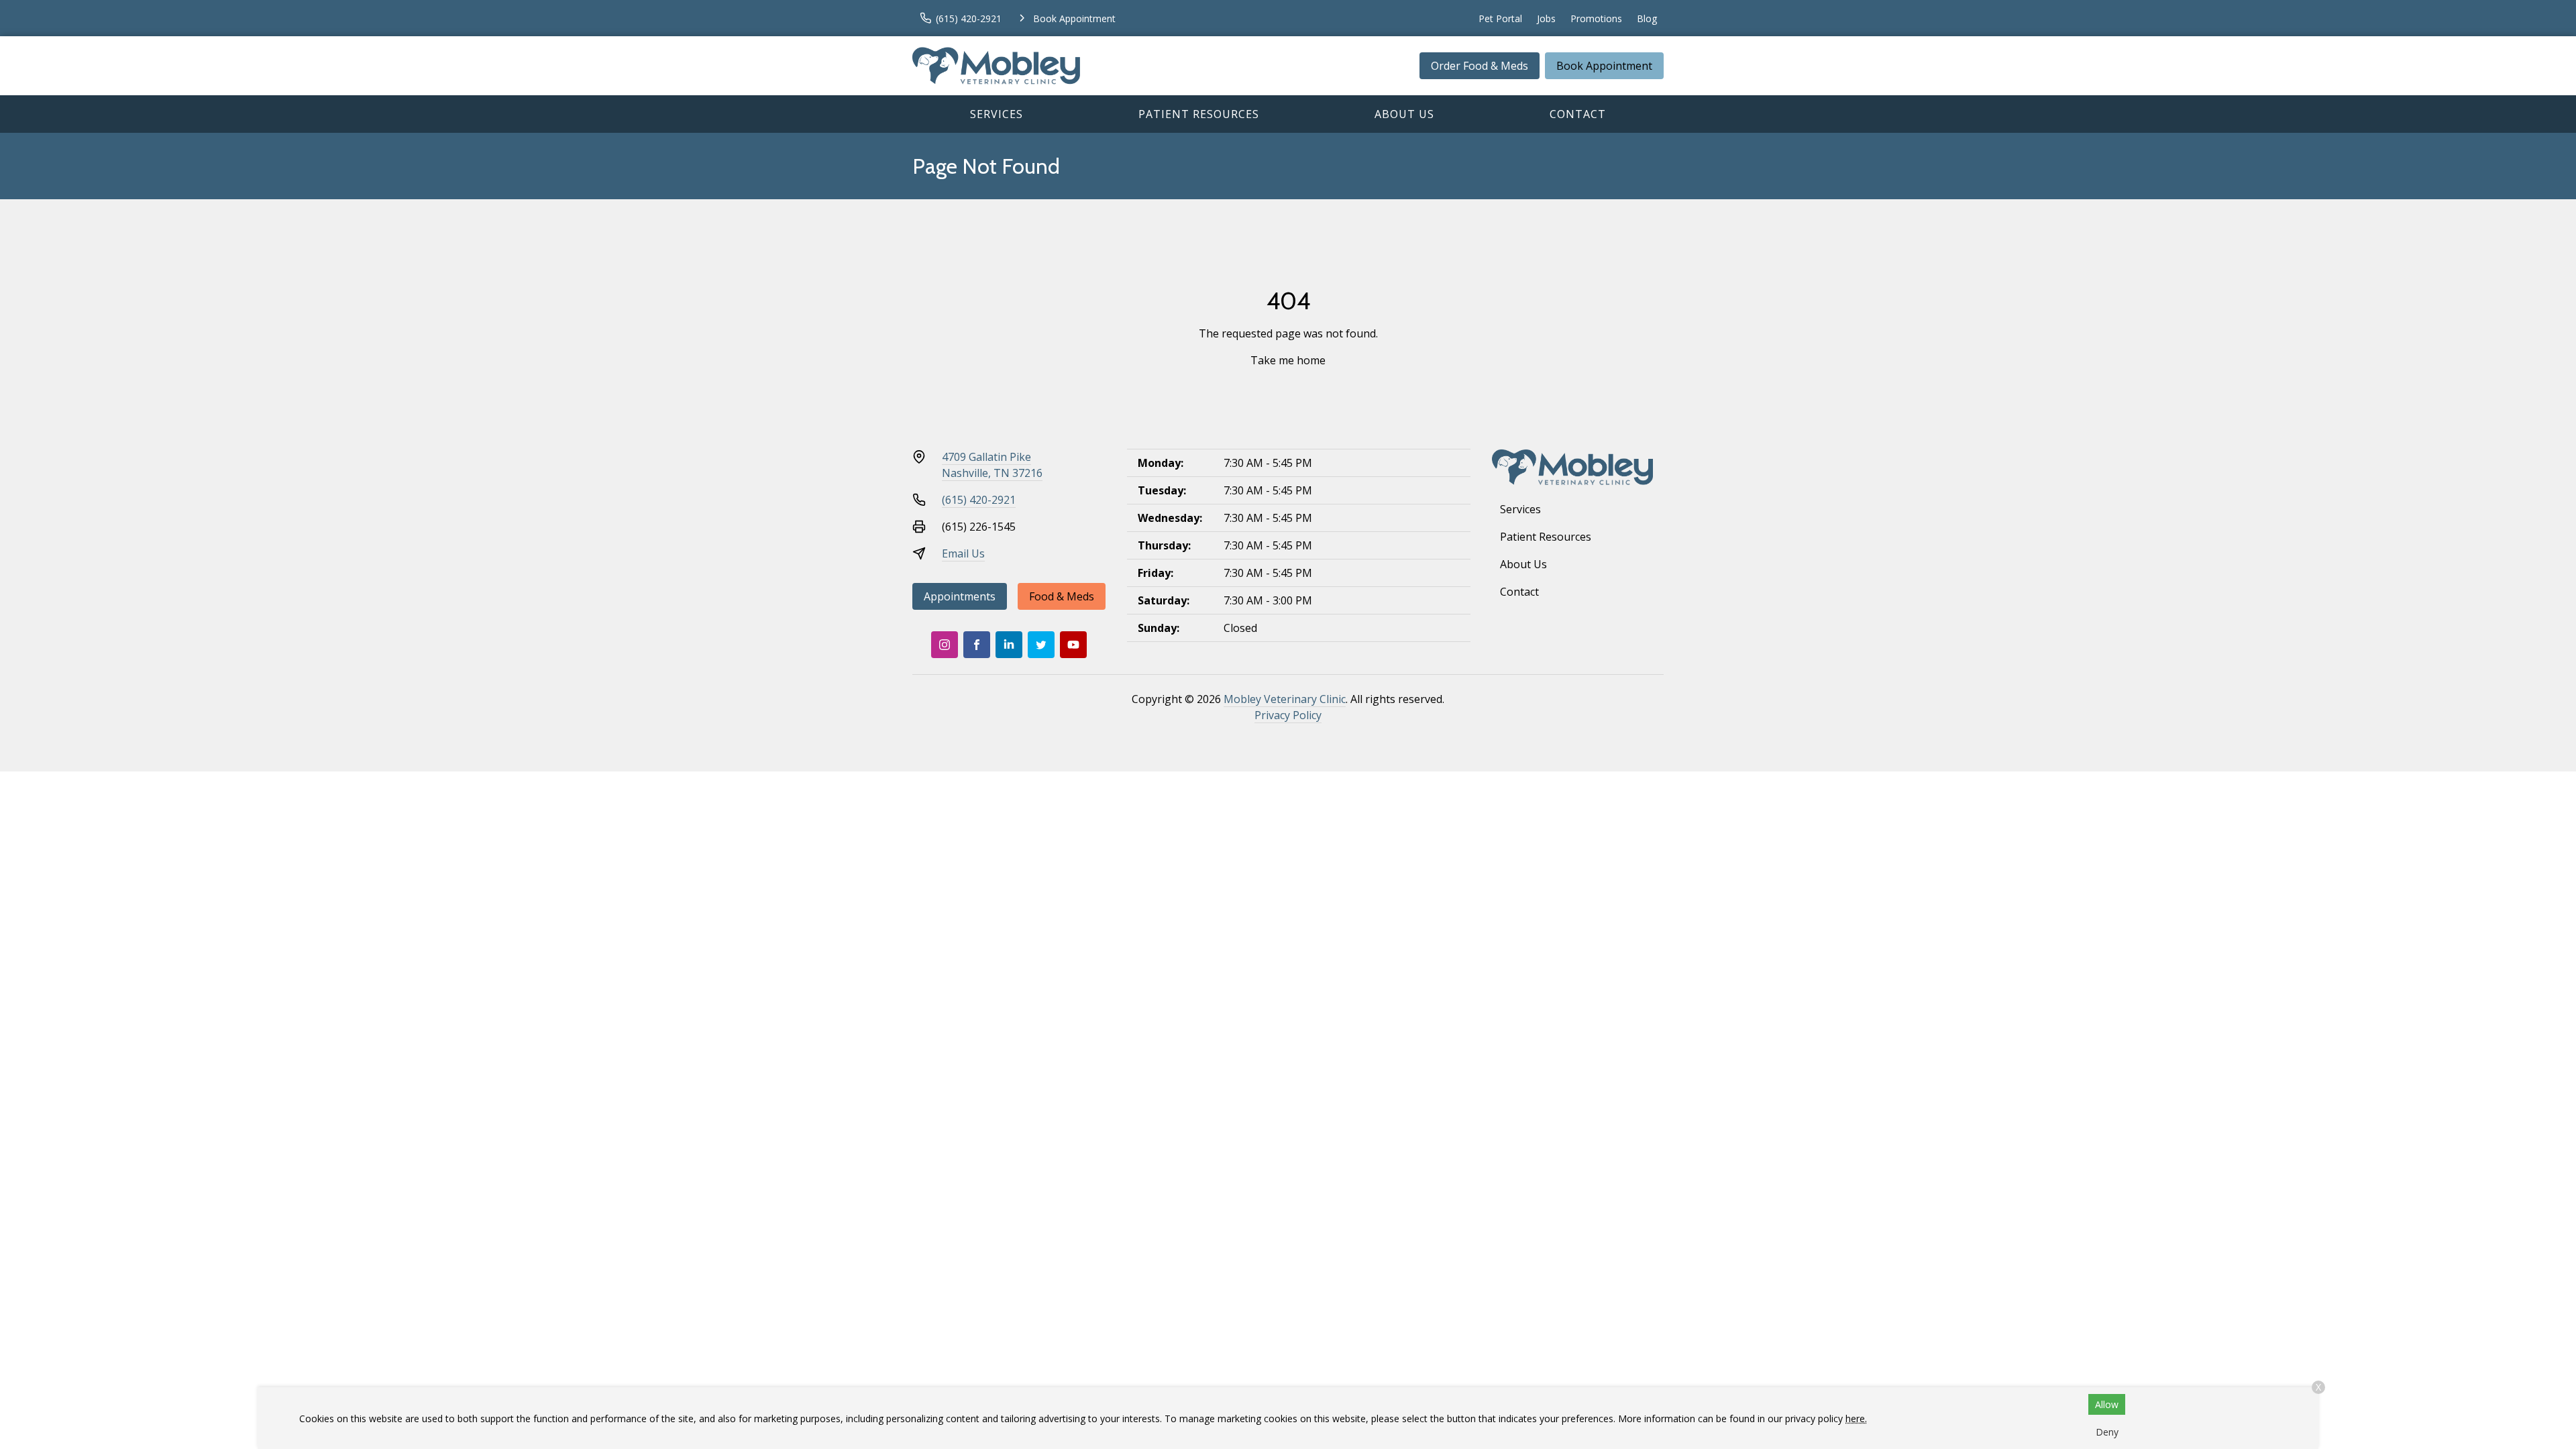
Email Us (963, 553)
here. (1856, 1418)
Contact (1578, 114)
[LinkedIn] (1009, 645)
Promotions (1596, 18)
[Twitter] (1041, 645)
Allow (2107, 1404)
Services (997, 114)
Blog (1647, 18)
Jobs (1546, 18)
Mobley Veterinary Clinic (1285, 699)
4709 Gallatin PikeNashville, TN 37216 (992, 465)
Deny (2107, 1432)
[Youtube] (1073, 645)
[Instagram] (945, 645)
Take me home (1288, 360)
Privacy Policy (1288, 715)
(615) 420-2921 (979, 500)
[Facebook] (977, 645)
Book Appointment (1604, 66)
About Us (1404, 114)
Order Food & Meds (1480, 66)
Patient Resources (1199, 114)
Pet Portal (1500, 18)
